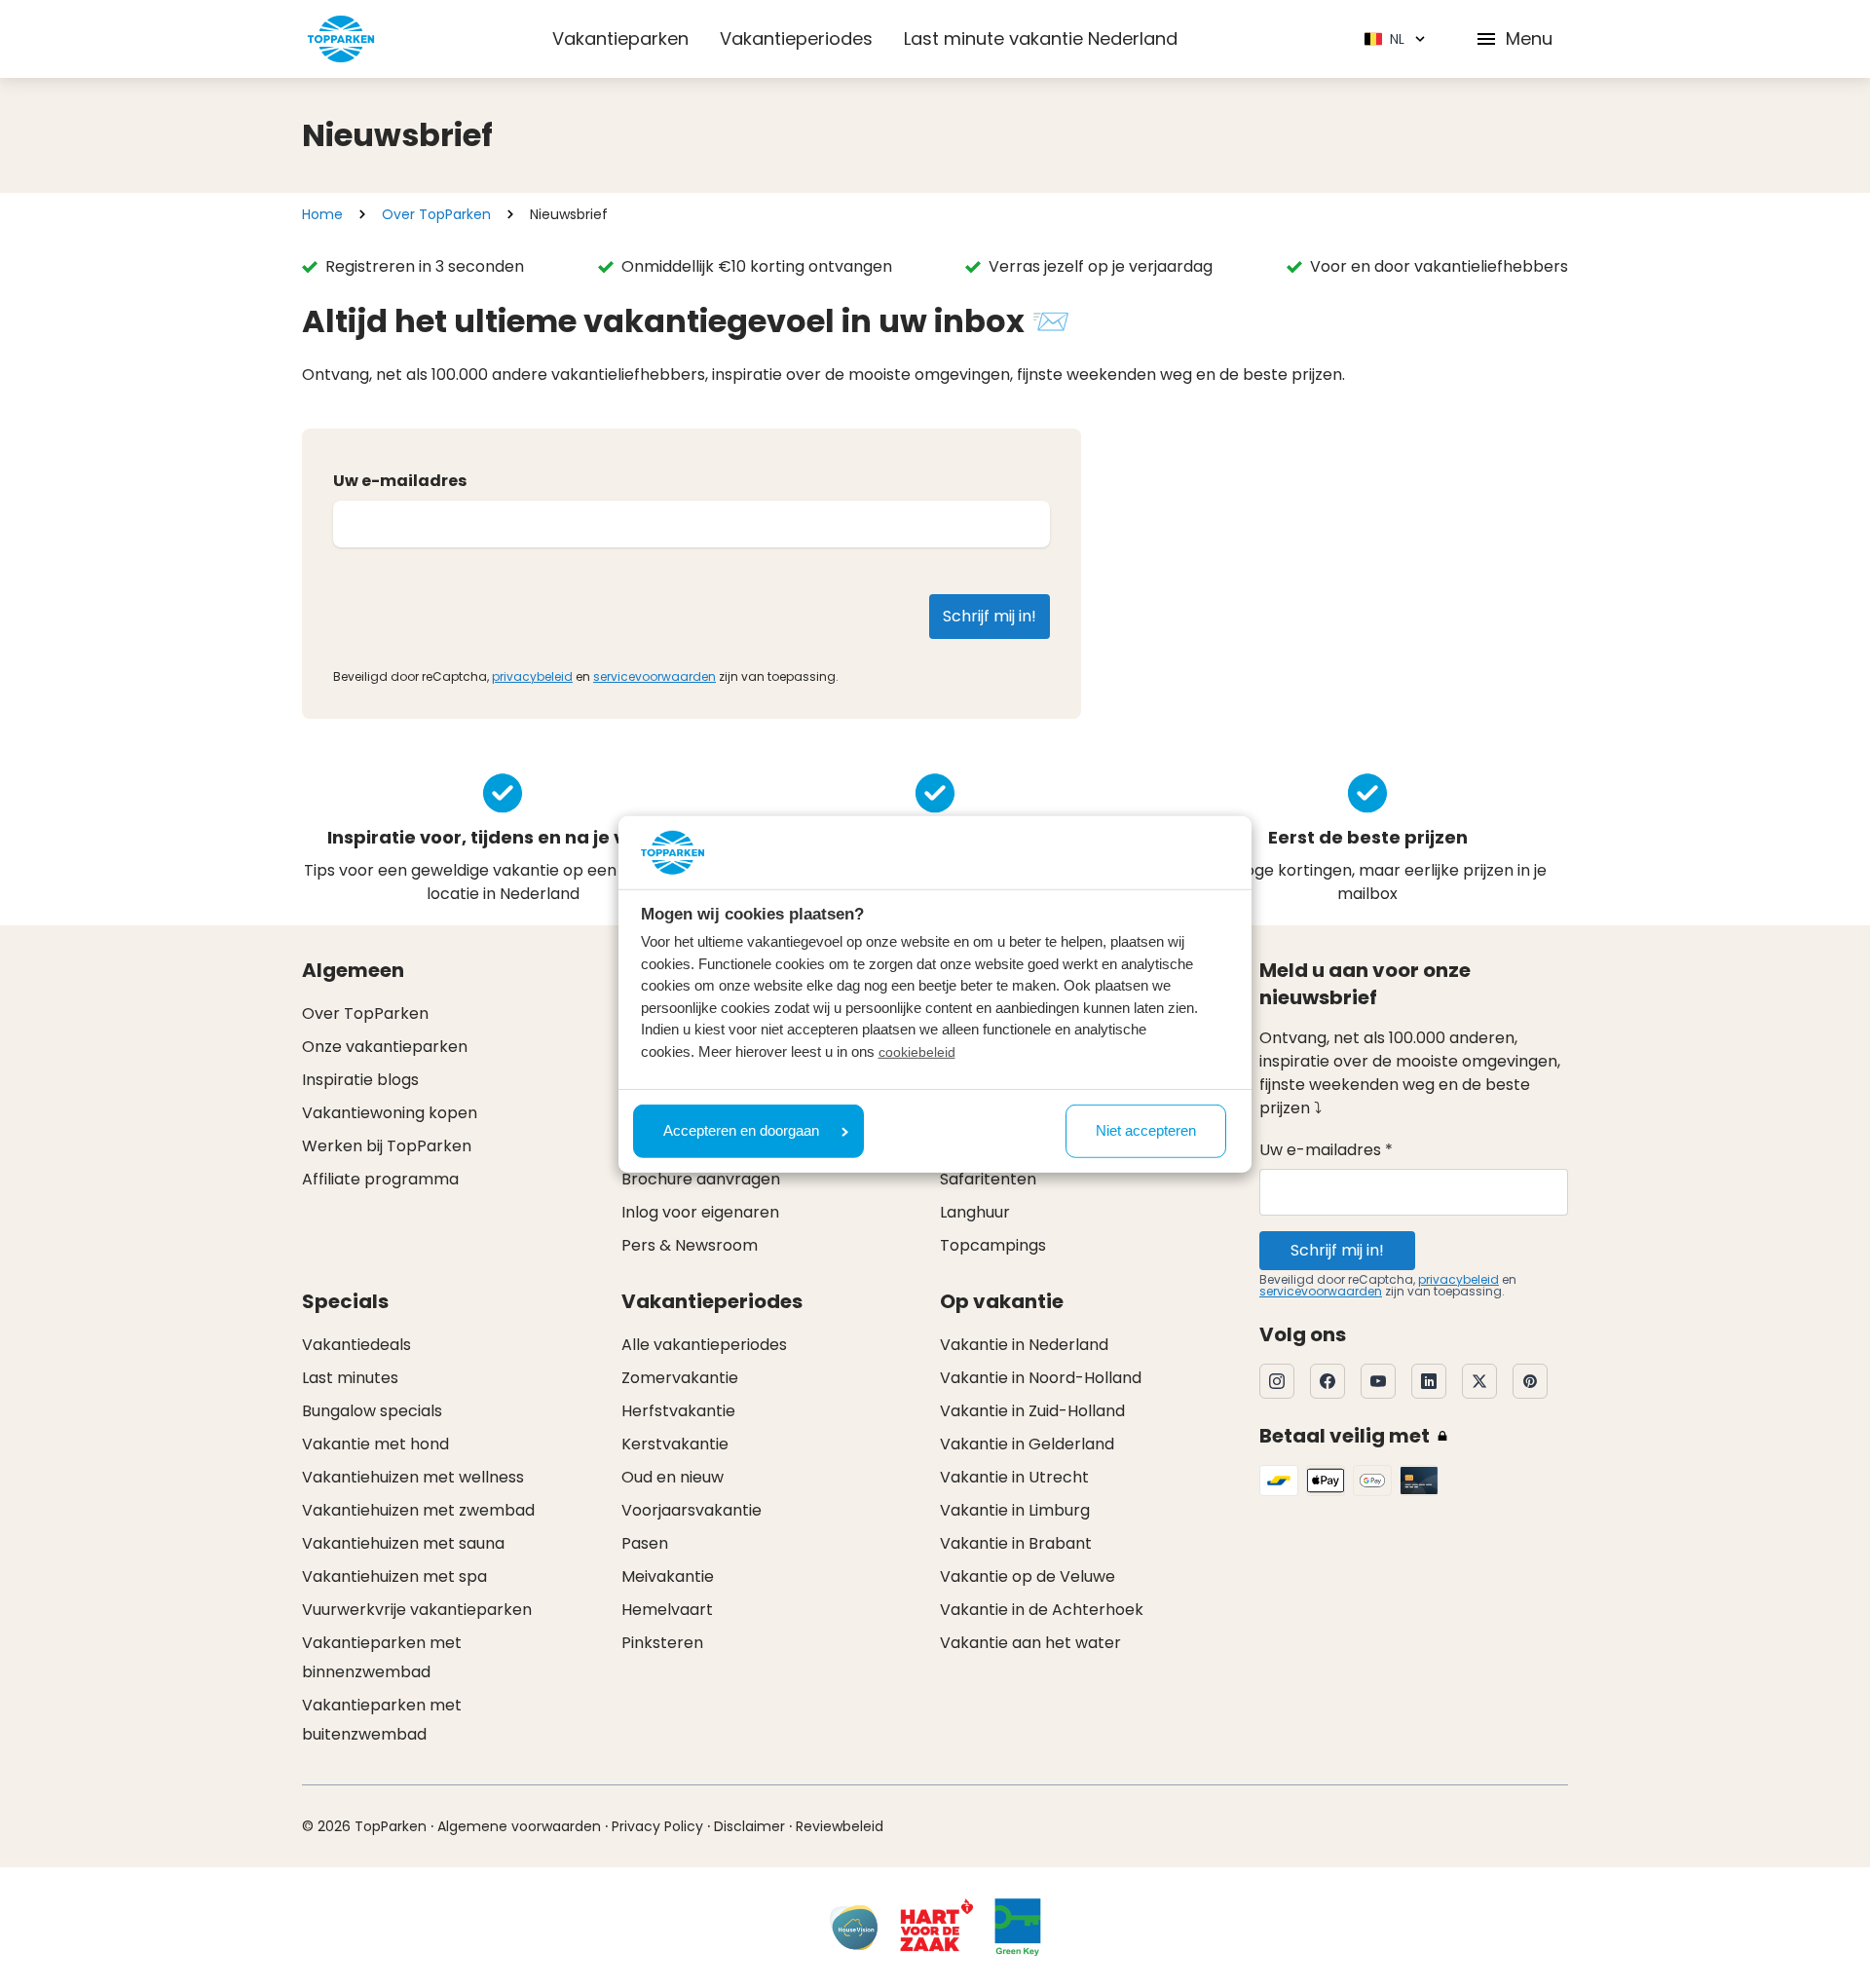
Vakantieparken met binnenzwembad (382, 1657)
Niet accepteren (1146, 1130)
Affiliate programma (380, 1179)
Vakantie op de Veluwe (1028, 1576)
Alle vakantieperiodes (704, 1345)
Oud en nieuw (673, 1477)
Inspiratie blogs (360, 1080)
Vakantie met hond (375, 1444)
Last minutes (350, 1378)
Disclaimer (749, 1826)
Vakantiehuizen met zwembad (418, 1510)
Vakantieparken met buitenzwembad (382, 1720)
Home (322, 214)
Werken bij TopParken (387, 1146)
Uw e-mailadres (400, 481)
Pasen (645, 1543)
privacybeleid (532, 676)
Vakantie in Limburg (1015, 1510)
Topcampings (993, 1245)
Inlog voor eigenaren (700, 1212)
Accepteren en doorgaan (741, 1130)
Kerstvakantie (675, 1444)
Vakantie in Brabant (1016, 1543)
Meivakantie (668, 1576)
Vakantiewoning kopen (390, 1113)
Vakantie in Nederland (1024, 1345)
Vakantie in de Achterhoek (1042, 1610)
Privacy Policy (657, 1826)
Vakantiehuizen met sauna (403, 1543)
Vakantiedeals (356, 1345)
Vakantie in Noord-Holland (1041, 1378)
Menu (1529, 38)
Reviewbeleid (840, 1826)
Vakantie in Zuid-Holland (1032, 1411)
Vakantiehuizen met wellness (413, 1477)
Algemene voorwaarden (519, 1826)
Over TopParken (436, 214)
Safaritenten (988, 1179)
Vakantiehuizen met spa (394, 1576)
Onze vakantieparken (385, 1047)
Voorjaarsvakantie (692, 1510)
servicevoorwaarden (654, 676)
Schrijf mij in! (1337, 1250)
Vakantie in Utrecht (1014, 1477)
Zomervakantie (680, 1378)
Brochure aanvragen (701, 1179)
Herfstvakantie (678, 1411)
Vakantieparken (620, 38)
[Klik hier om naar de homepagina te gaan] (341, 39)
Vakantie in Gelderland (1027, 1444)
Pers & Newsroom (690, 1245)
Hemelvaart (667, 1610)
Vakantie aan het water (1030, 1643)
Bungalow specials (372, 1411)
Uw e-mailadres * (1326, 1150)
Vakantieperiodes (796, 38)
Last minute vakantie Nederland (1041, 38)
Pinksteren (662, 1643)
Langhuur (975, 1212)
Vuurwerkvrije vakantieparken (417, 1610)
